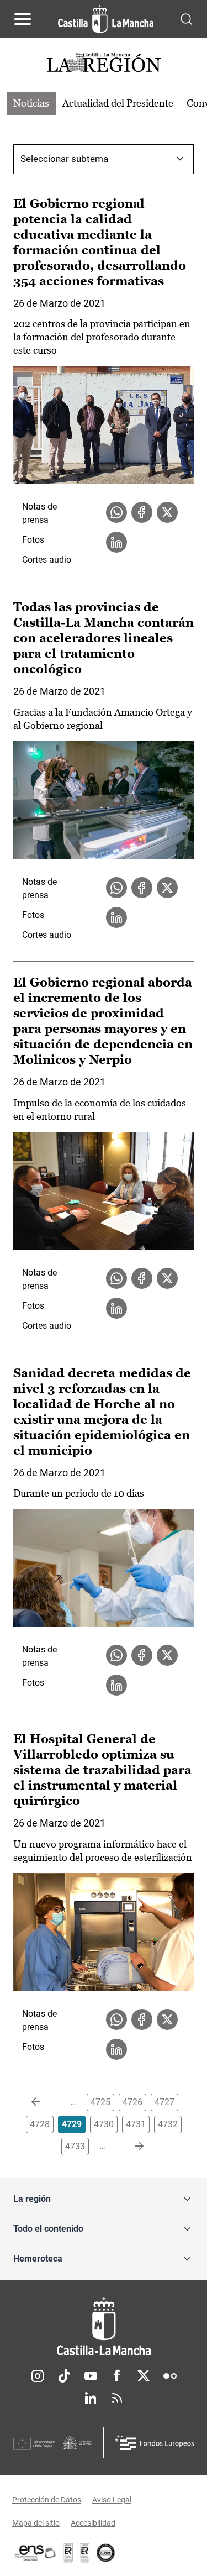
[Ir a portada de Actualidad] (104, 64)
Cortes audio (47, 560)
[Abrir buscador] (186, 19)
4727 (164, 2102)
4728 (40, 2124)
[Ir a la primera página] (45, 2102)
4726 (132, 2102)
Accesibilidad (93, 2523)
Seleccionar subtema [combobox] (64, 159)
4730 (104, 2124)
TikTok (64, 2376)
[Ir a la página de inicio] (106, 19)
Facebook (117, 2376)
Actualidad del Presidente (118, 103)
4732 (168, 2124)
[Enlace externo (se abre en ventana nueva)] (85, 2553)
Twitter (144, 2376)
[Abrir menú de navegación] (23, 19)
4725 (100, 2102)
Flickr (170, 2376)
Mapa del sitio (36, 2523)
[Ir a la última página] (130, 2147)
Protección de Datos (47, 2500)
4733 (75, 2146)
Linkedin (91, 2398)
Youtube (91, 2376)
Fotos (33, 540)
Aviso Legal (112, 2500)
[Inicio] (104, 2326)
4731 (136, 2124)
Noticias (31, 103)
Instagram (38, 2376)
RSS (117, 2398)
